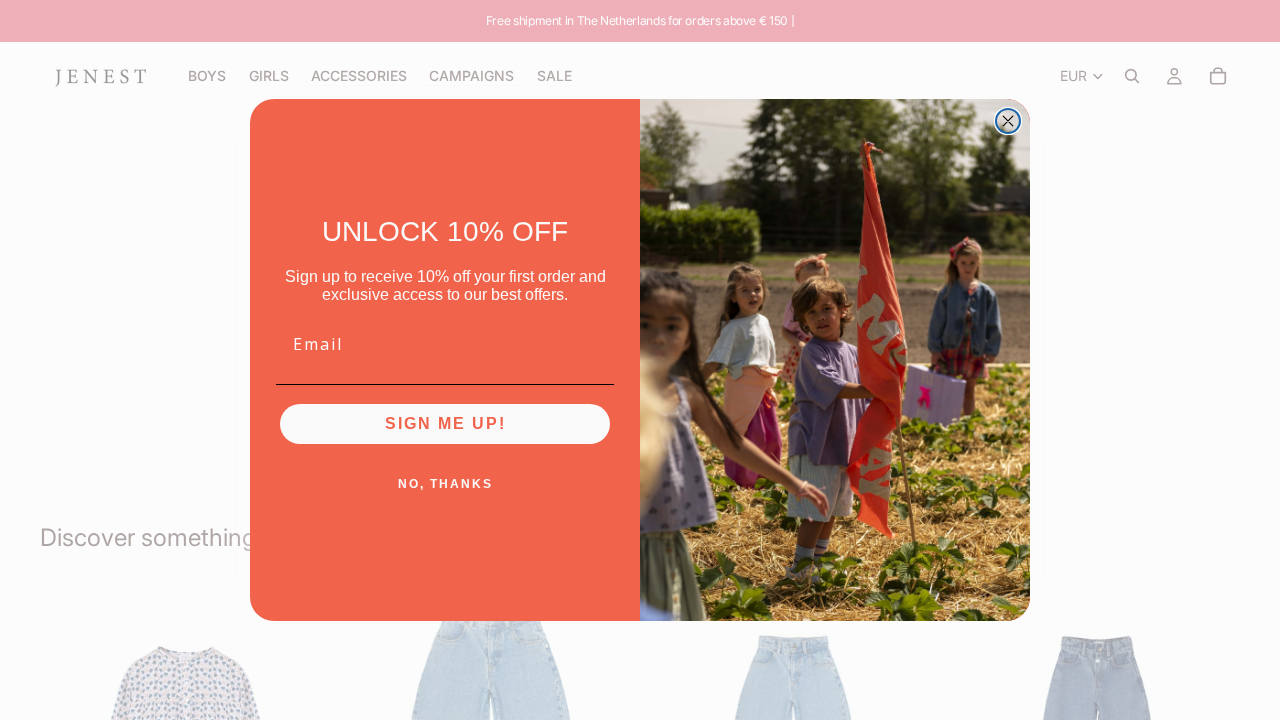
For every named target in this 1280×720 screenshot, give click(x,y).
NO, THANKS (445, 484)
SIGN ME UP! (445, 423)
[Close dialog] (1008, 121)
